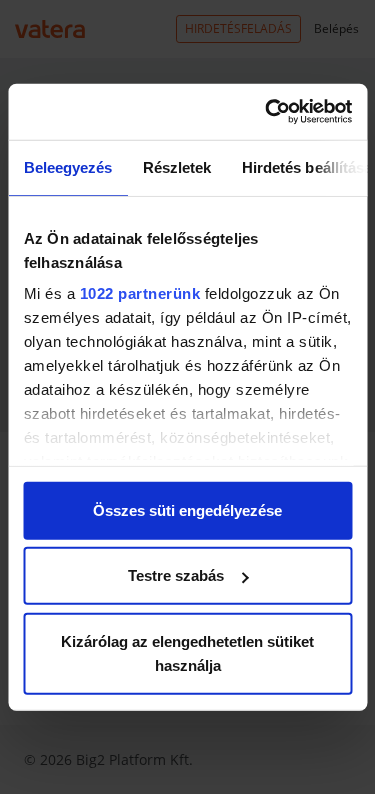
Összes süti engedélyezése (187, 509)
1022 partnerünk (139, 293)
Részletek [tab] (176, 166)
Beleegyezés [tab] (67, 166)
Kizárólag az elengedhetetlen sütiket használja (187, 652)
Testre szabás (176, 575)
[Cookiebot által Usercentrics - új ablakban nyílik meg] (267, 112)
